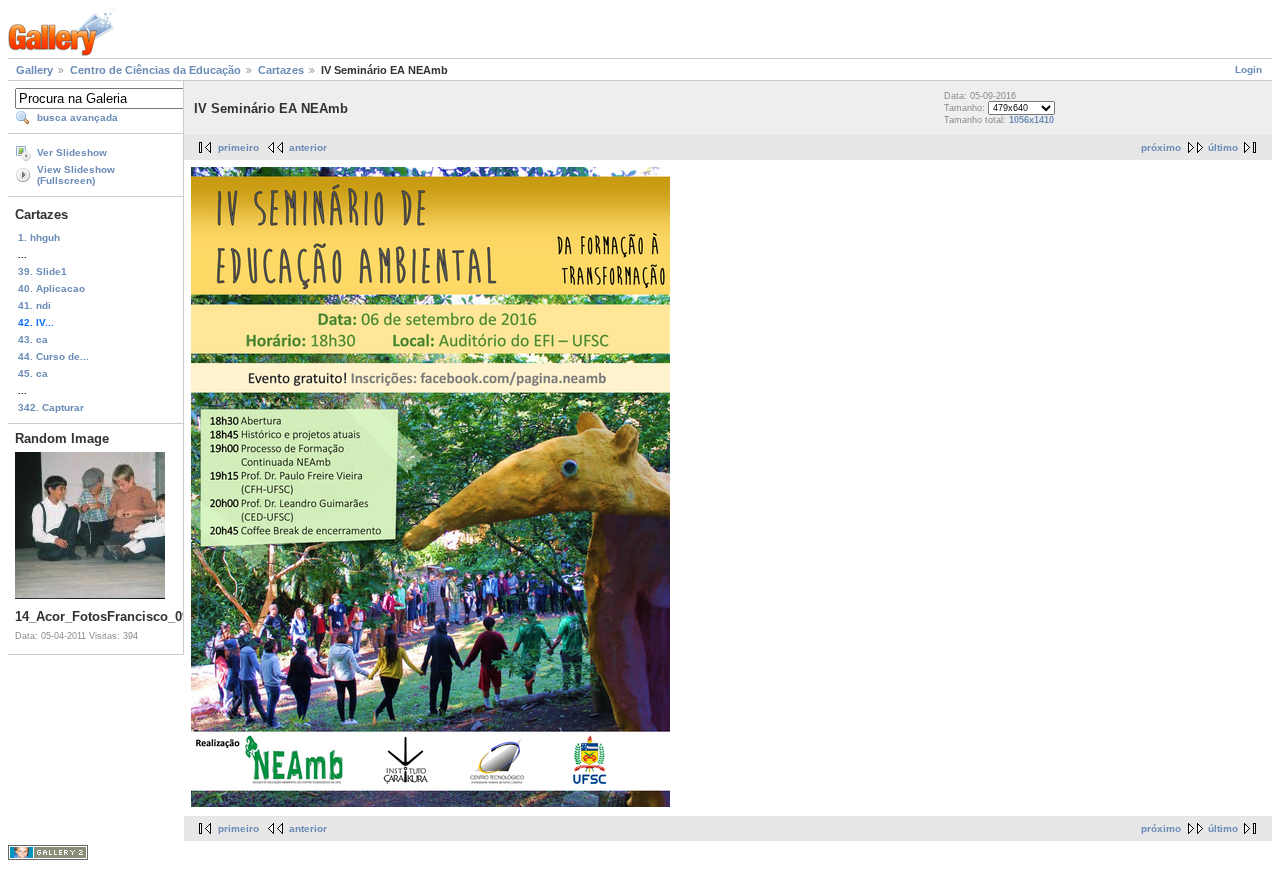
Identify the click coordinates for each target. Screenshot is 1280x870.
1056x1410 (1031, 120)
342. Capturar (51, 407)
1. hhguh (39, 237)
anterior (308, 147)
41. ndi (34, 305)
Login (1248, 69)
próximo (1161, 147)
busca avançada (77, 117)
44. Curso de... (53, 356)
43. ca (33, 339)
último (1223, 147)
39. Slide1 (42, 271)
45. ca (33, 373)
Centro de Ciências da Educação (155, 70)
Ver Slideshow (72, 152)
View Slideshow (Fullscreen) (76, 175)
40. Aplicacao (51, 288)
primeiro (238, 147)
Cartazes (281, 70)
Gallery (34, 70)
